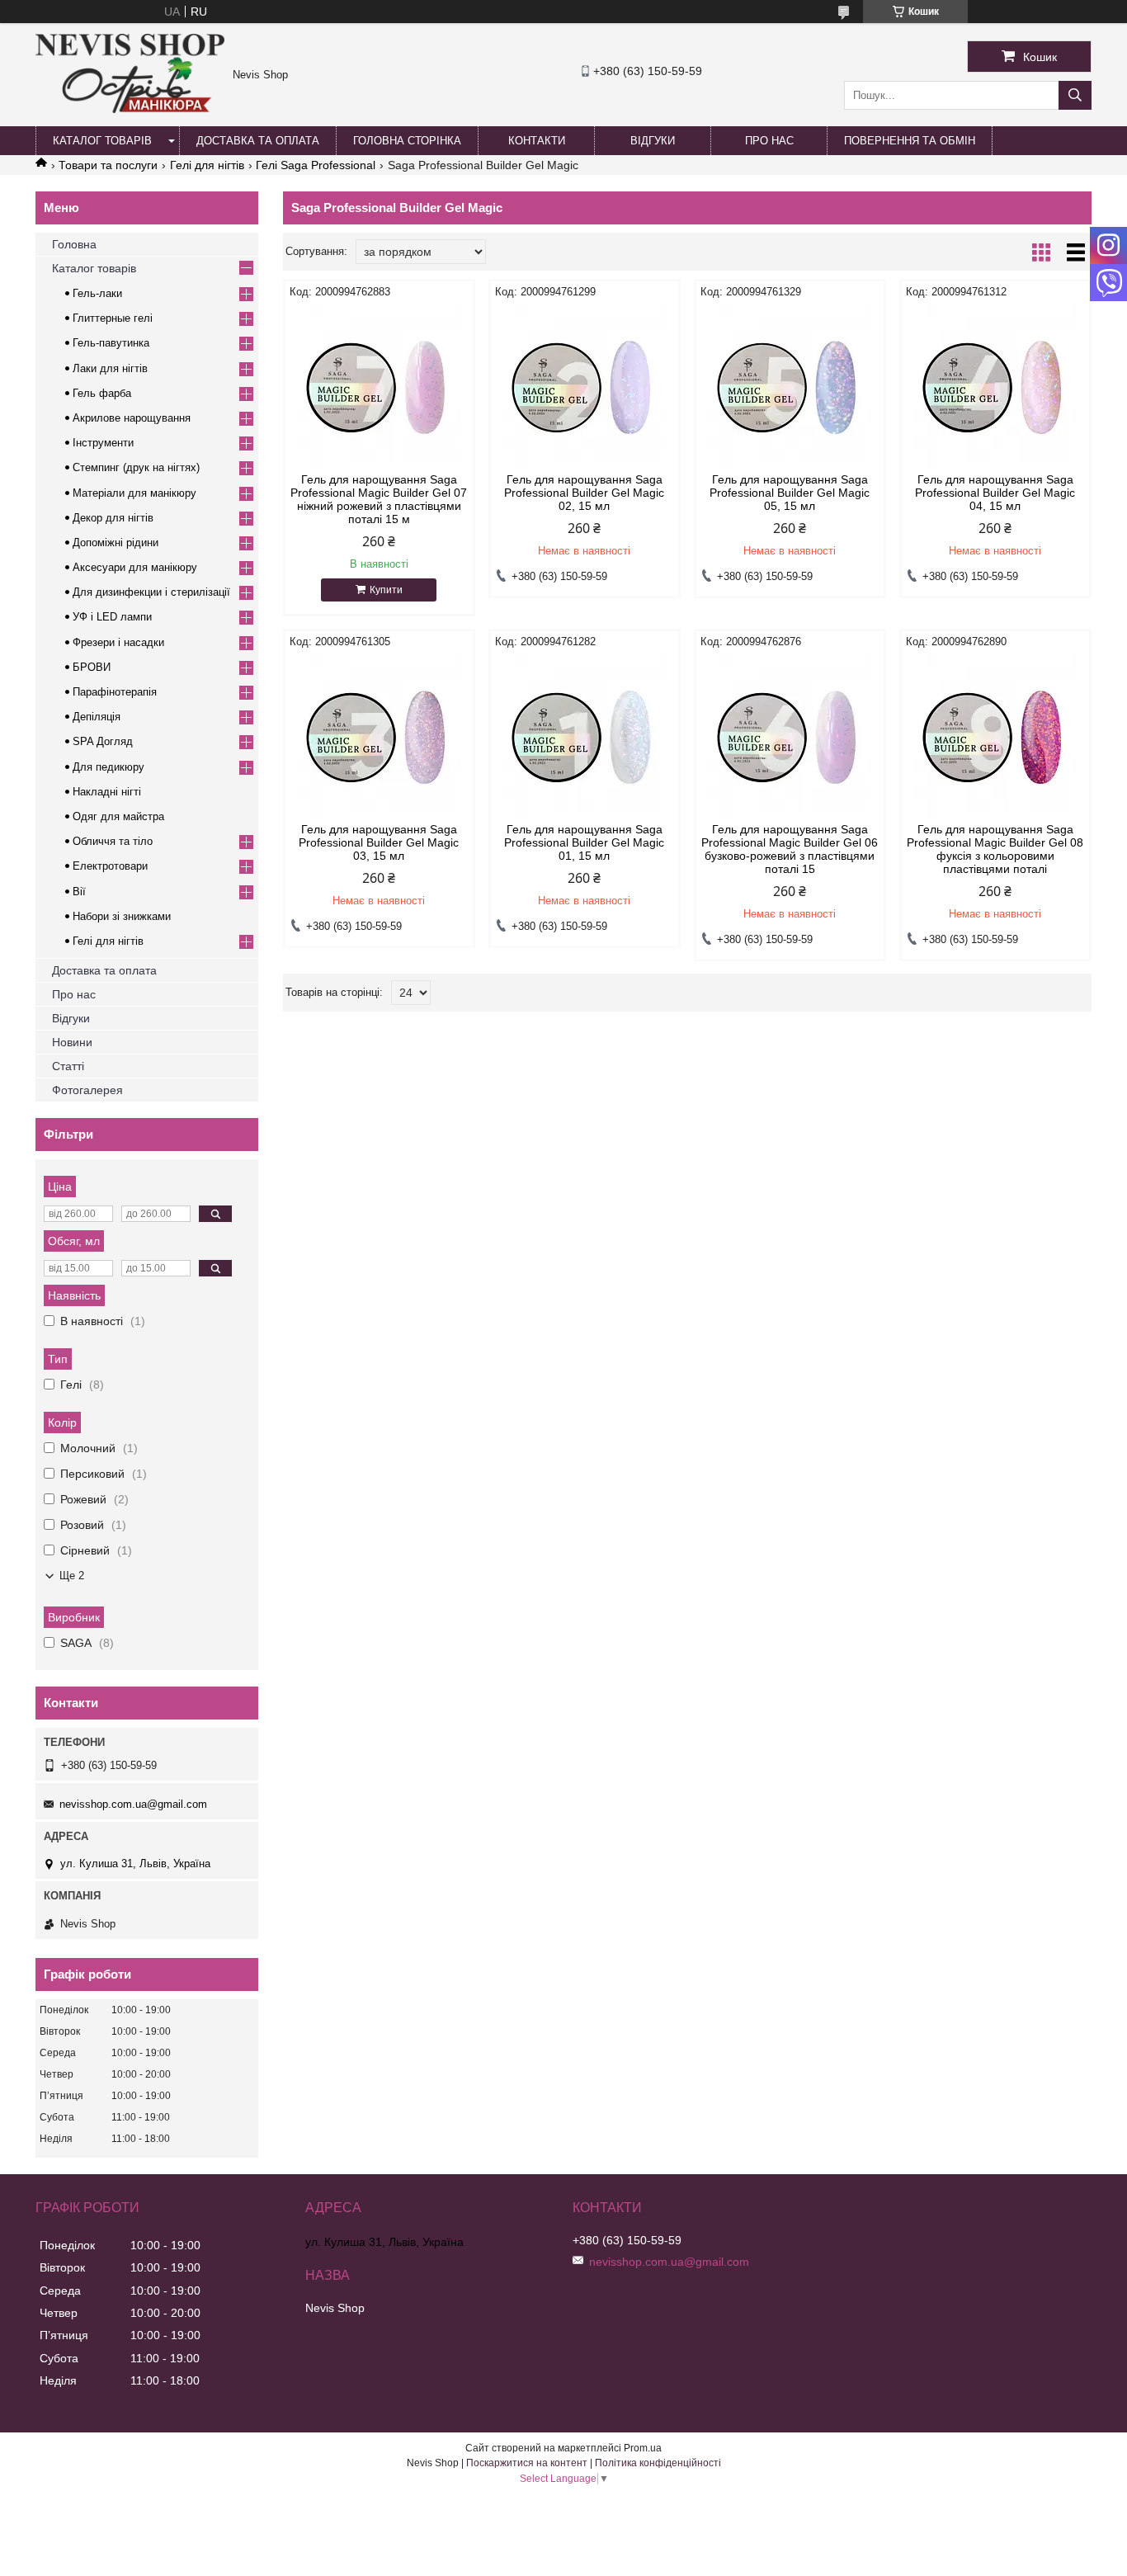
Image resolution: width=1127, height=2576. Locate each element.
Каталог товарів (102, 141)
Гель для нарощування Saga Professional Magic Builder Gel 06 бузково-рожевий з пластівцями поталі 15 (790, 849)
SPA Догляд (103, 741)
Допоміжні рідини (116, 543)
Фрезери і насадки (118, 642)
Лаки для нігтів (110, 368)
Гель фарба (102, 393)
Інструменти (103, 443)
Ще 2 (72, 1576)
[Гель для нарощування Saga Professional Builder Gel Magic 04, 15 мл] (995, 386)
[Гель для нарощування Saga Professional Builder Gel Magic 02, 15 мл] (585, 386)
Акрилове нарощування (132, 418)
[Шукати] (1075, 95)
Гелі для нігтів (207, 165)
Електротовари (110, 866)
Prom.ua (643, 2448)
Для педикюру (108, 767)
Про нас (769, 141)
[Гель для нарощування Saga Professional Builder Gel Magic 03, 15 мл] (379, 736)
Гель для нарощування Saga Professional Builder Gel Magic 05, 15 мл (790, 493)
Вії (79, 892)
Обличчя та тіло (113, 841)
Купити (386, 590)
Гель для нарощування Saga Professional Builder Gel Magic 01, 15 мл (584, 842)
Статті (68, 1066)
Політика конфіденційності (658, 2463)
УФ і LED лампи (112, 617)
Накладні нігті (107, 792)
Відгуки (653, 141)
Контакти (537, 141)
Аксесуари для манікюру (135, 567)
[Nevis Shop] (130, 109)
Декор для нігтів (113, 518)
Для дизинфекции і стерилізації (151, 592)
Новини (72, 1042)
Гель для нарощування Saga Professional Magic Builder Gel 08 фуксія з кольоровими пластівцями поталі (995, 849)
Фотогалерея (87, 1090)
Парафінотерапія (115, 692)
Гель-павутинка (111, 343)
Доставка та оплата (258, 141)
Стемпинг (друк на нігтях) (136, 467)
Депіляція (97, 717)
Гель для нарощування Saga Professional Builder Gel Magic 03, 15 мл (379, 842)
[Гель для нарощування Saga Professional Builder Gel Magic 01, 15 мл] (585, 736)
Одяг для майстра (118, 816)
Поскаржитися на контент (527, 2463)
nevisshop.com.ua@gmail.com (133, 1804)
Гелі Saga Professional (316, 165)
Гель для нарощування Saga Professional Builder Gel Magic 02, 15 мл (584, 493)
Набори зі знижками (122, 916)
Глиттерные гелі (113, 318)
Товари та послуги (108, 165)
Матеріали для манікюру (134, 493)
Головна (74, 244)
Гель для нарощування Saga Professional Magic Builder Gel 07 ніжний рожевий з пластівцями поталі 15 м (379, 499)
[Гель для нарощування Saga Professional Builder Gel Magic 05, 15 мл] (790, 386)
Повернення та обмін (910, 141)
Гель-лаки (97, 293)
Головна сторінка (407, 141)
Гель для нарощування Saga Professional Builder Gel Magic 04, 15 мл (995, 493)
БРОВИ (92, 667)
